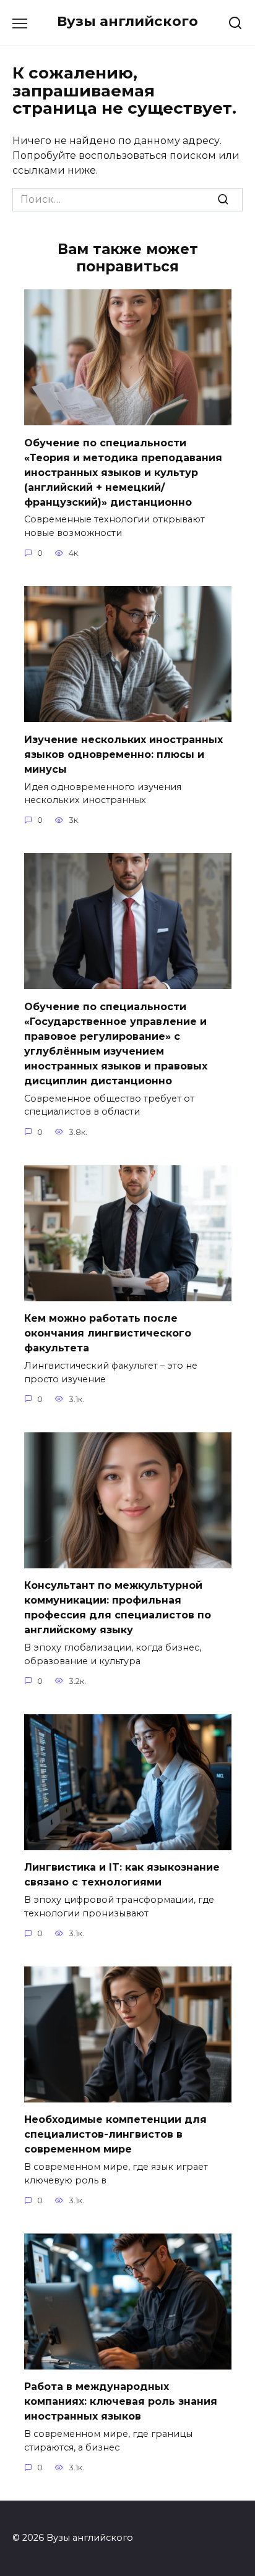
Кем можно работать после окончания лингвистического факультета (108, 1333)
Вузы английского (127, 21)
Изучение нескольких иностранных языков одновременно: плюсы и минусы (123, 754)
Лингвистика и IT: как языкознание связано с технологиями (122, 1875)
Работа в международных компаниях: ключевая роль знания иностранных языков (121, 2401)
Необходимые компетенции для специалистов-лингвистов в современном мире (115, 2134)
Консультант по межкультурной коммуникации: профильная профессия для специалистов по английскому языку (118, 1608)
